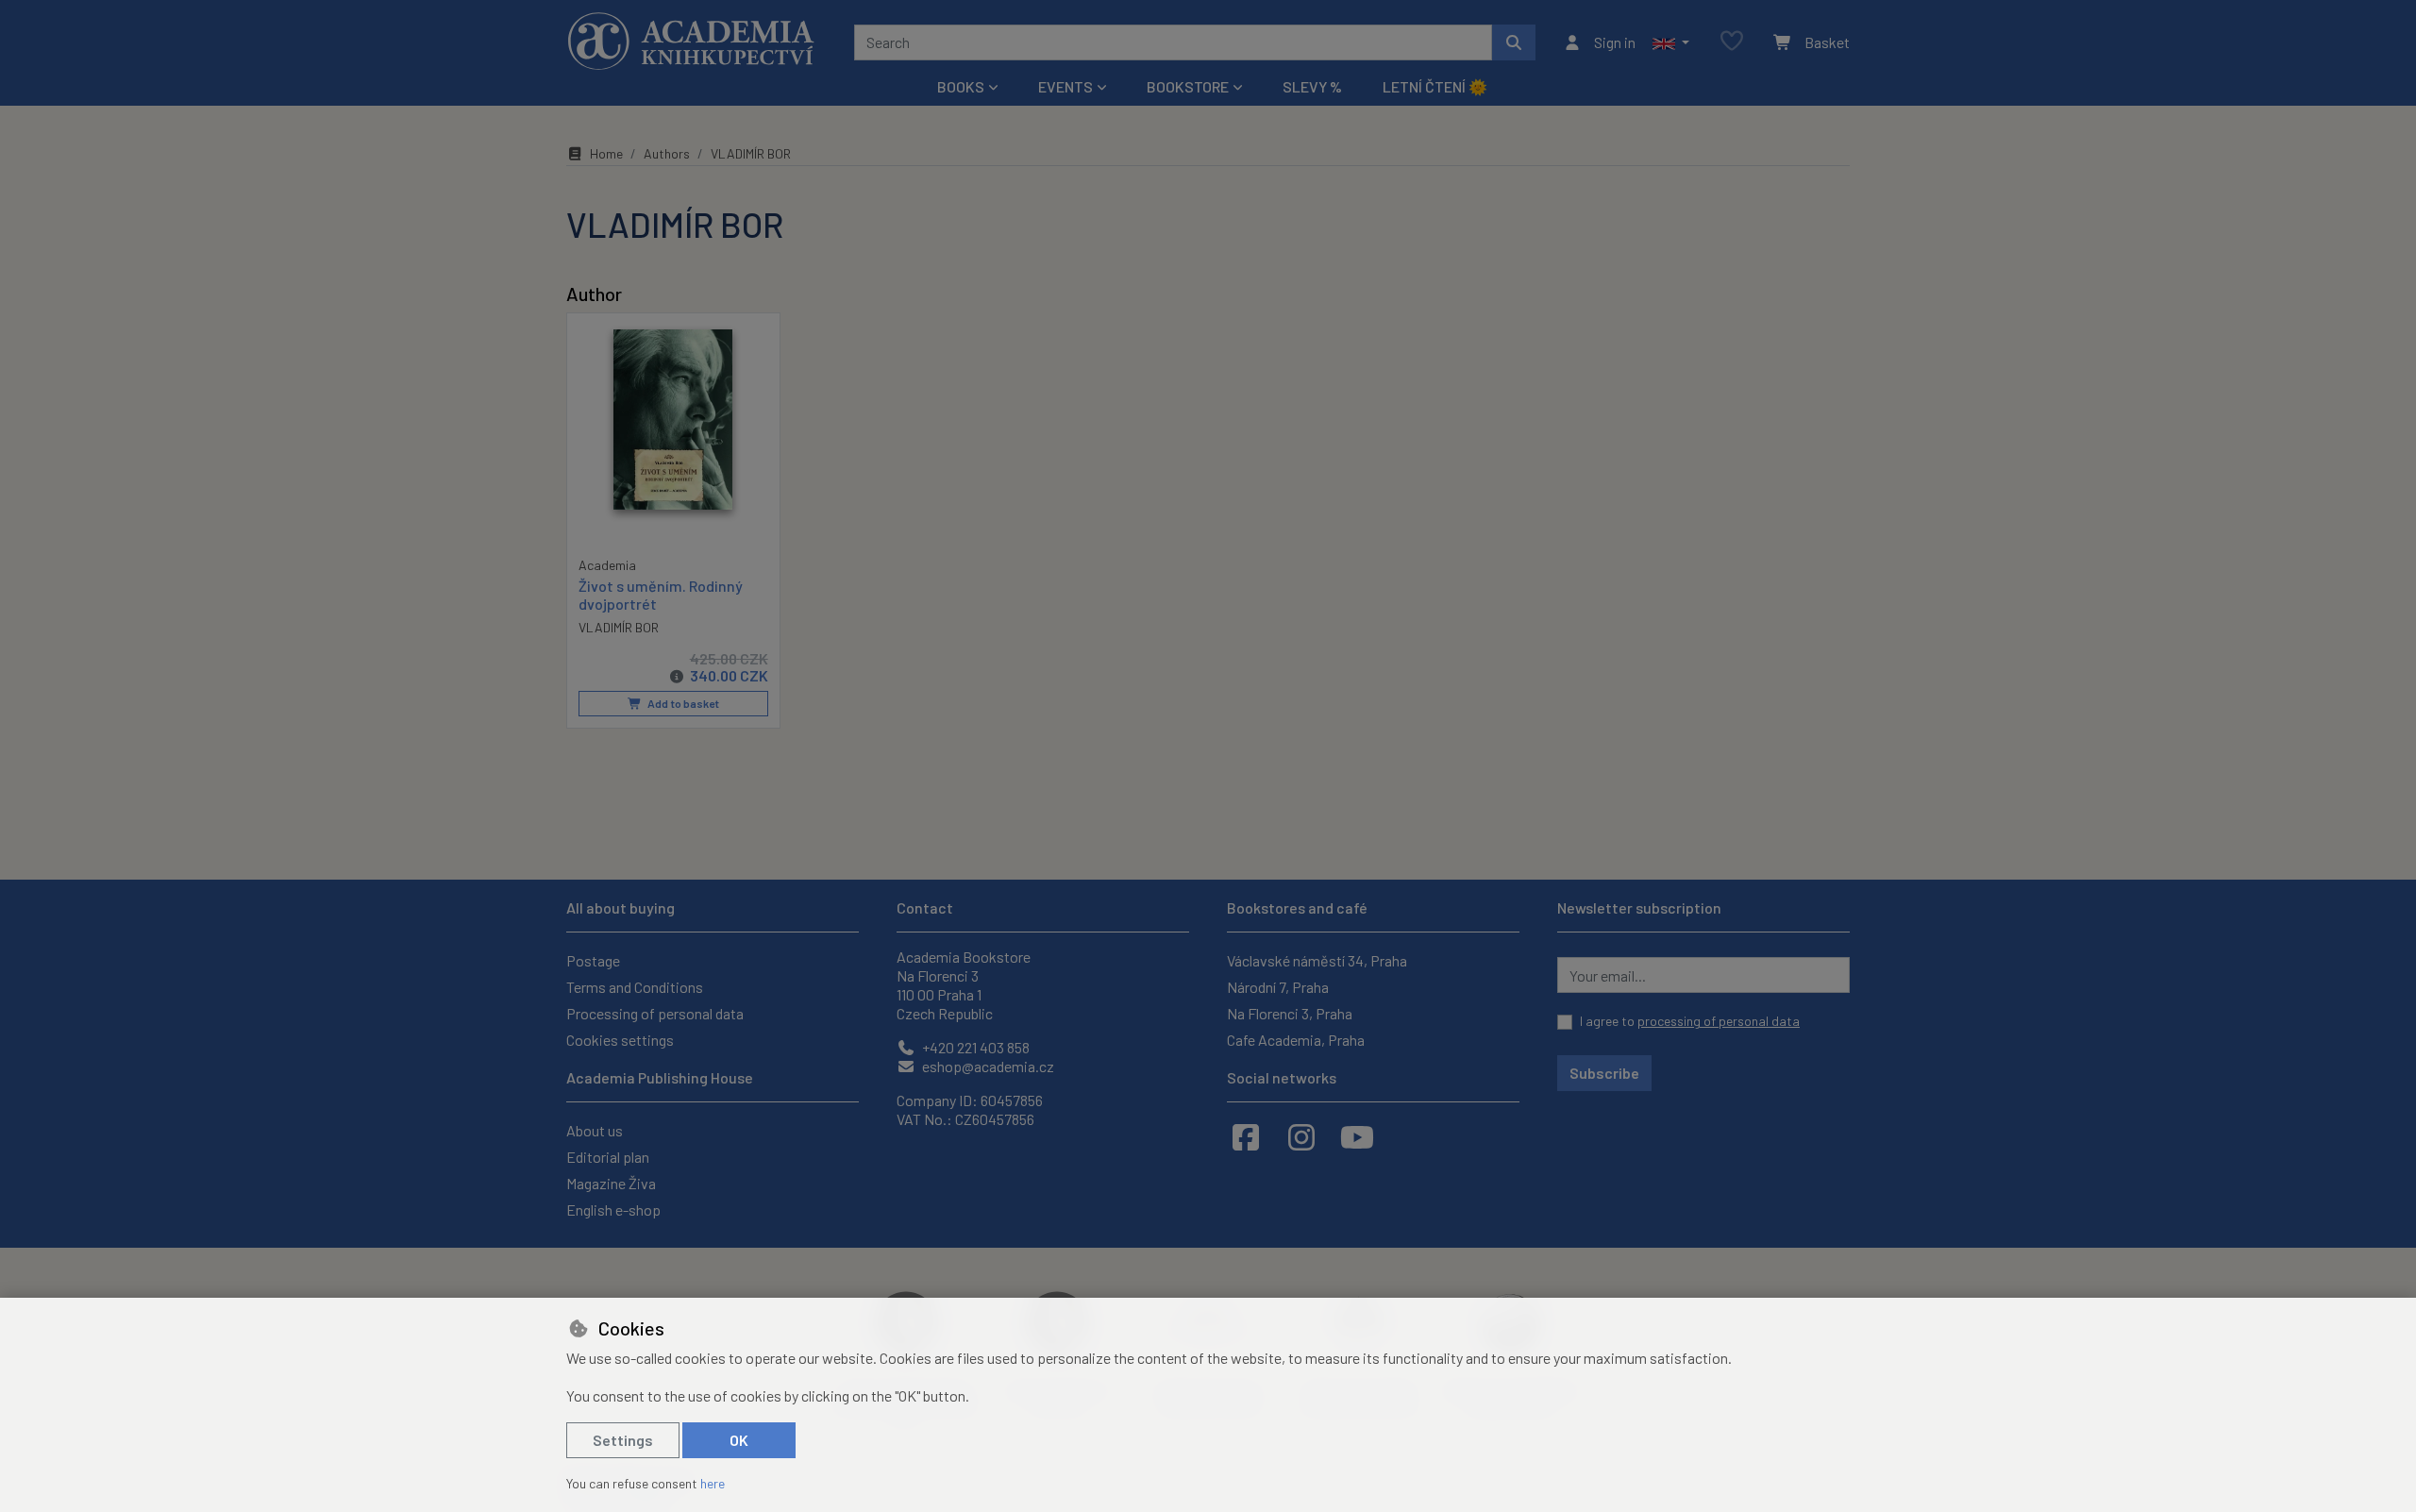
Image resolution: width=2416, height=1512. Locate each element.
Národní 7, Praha (1278, 987)
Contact (925, 907)
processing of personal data (1719, 1021)
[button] (1671, 42)
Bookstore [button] (1188, 86)
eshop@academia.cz (987, 1066)
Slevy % (1312, 86)
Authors (667, 153)
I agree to (1690, 1021)
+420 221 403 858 (974, 1047)
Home (606, 153)
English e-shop (613, 1210)
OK (739, 1440)
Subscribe (1604, 1073)
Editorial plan (608, 1157)
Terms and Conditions (635, 987)
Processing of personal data (655, 1013)
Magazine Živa (611, 1183)
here (713, 1483)
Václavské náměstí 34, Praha (1317, 960)
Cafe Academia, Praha (1296, 1040)
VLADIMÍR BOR (619, 627)
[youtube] (1357, 1136)
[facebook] (1246, 1136)
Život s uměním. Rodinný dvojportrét (661, 595)
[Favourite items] (1732, 42)
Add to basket (682, 703)
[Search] (1514, 42)
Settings (623, 1440)
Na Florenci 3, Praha (1290, 1013)
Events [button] (1065, 86)
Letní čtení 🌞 (1435, 86)
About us (595, 1130)
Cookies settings (620, 1040)
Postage (593, 960)
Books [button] (961, 86)
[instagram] (1301, 1136)
